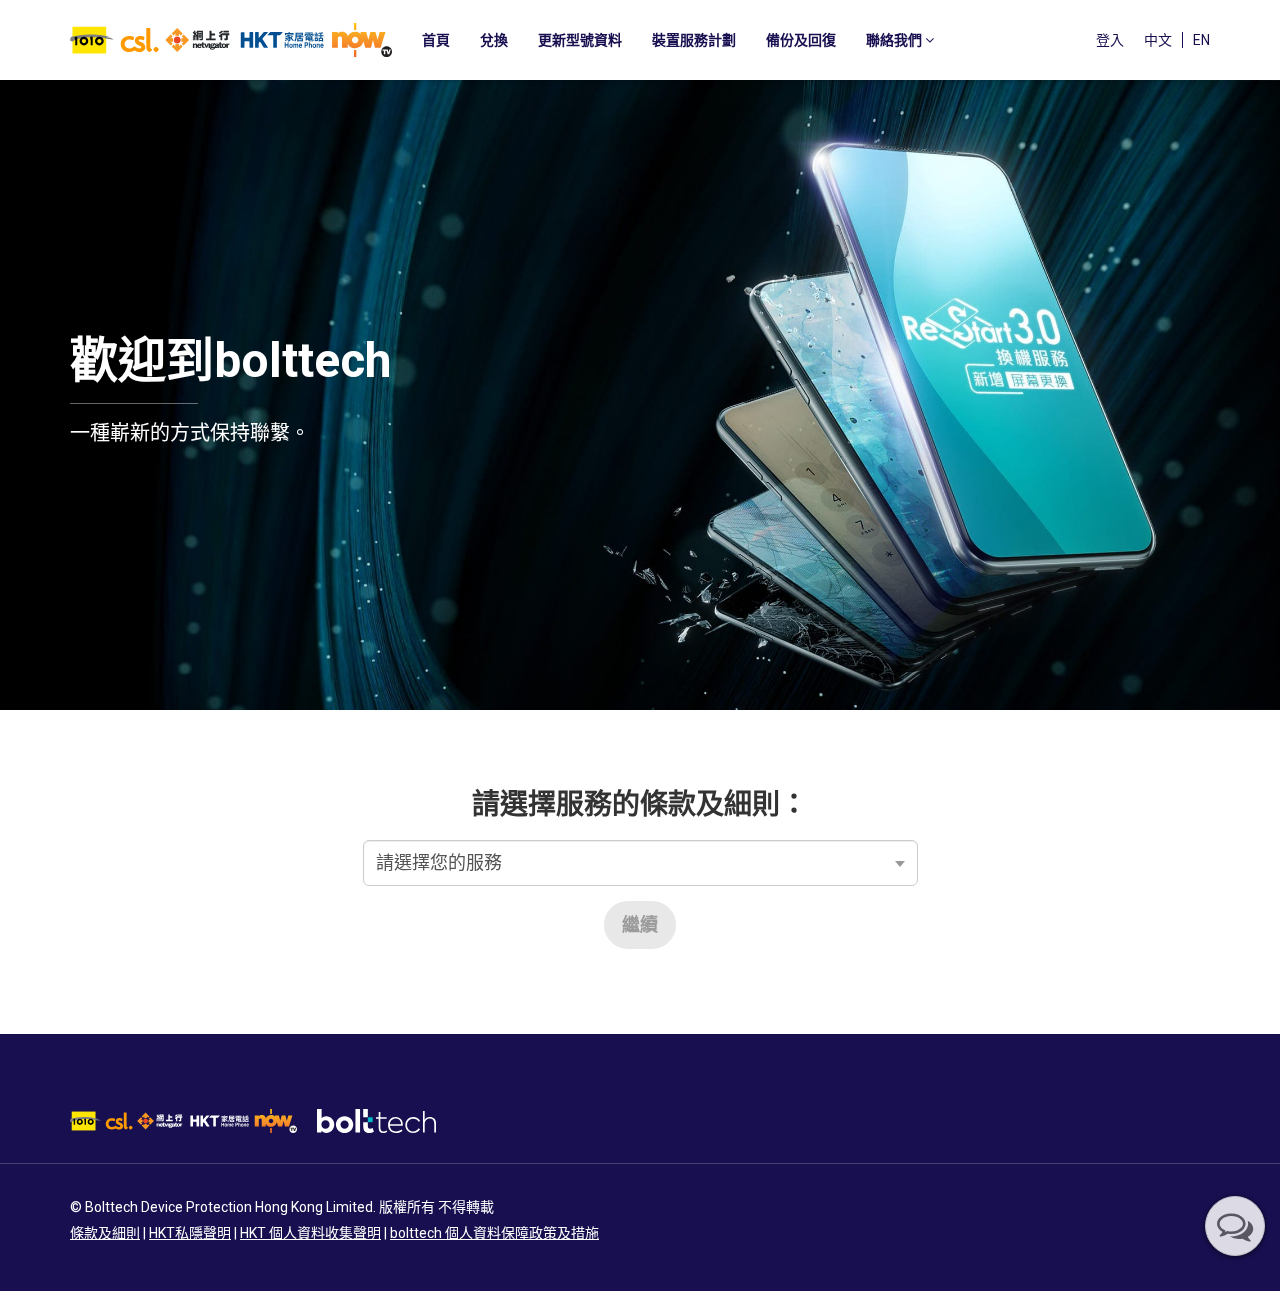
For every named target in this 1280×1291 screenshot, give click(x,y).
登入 (1110, 40)
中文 (1158, 40)
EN (1201, 40)
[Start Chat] (1235, 1226)
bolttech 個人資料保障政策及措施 (494, 1233)
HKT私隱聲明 (190, 1233)
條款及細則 (105, 1233)
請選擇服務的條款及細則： (640, 804)
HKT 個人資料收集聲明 (310, 1233)
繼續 (640, 924)
